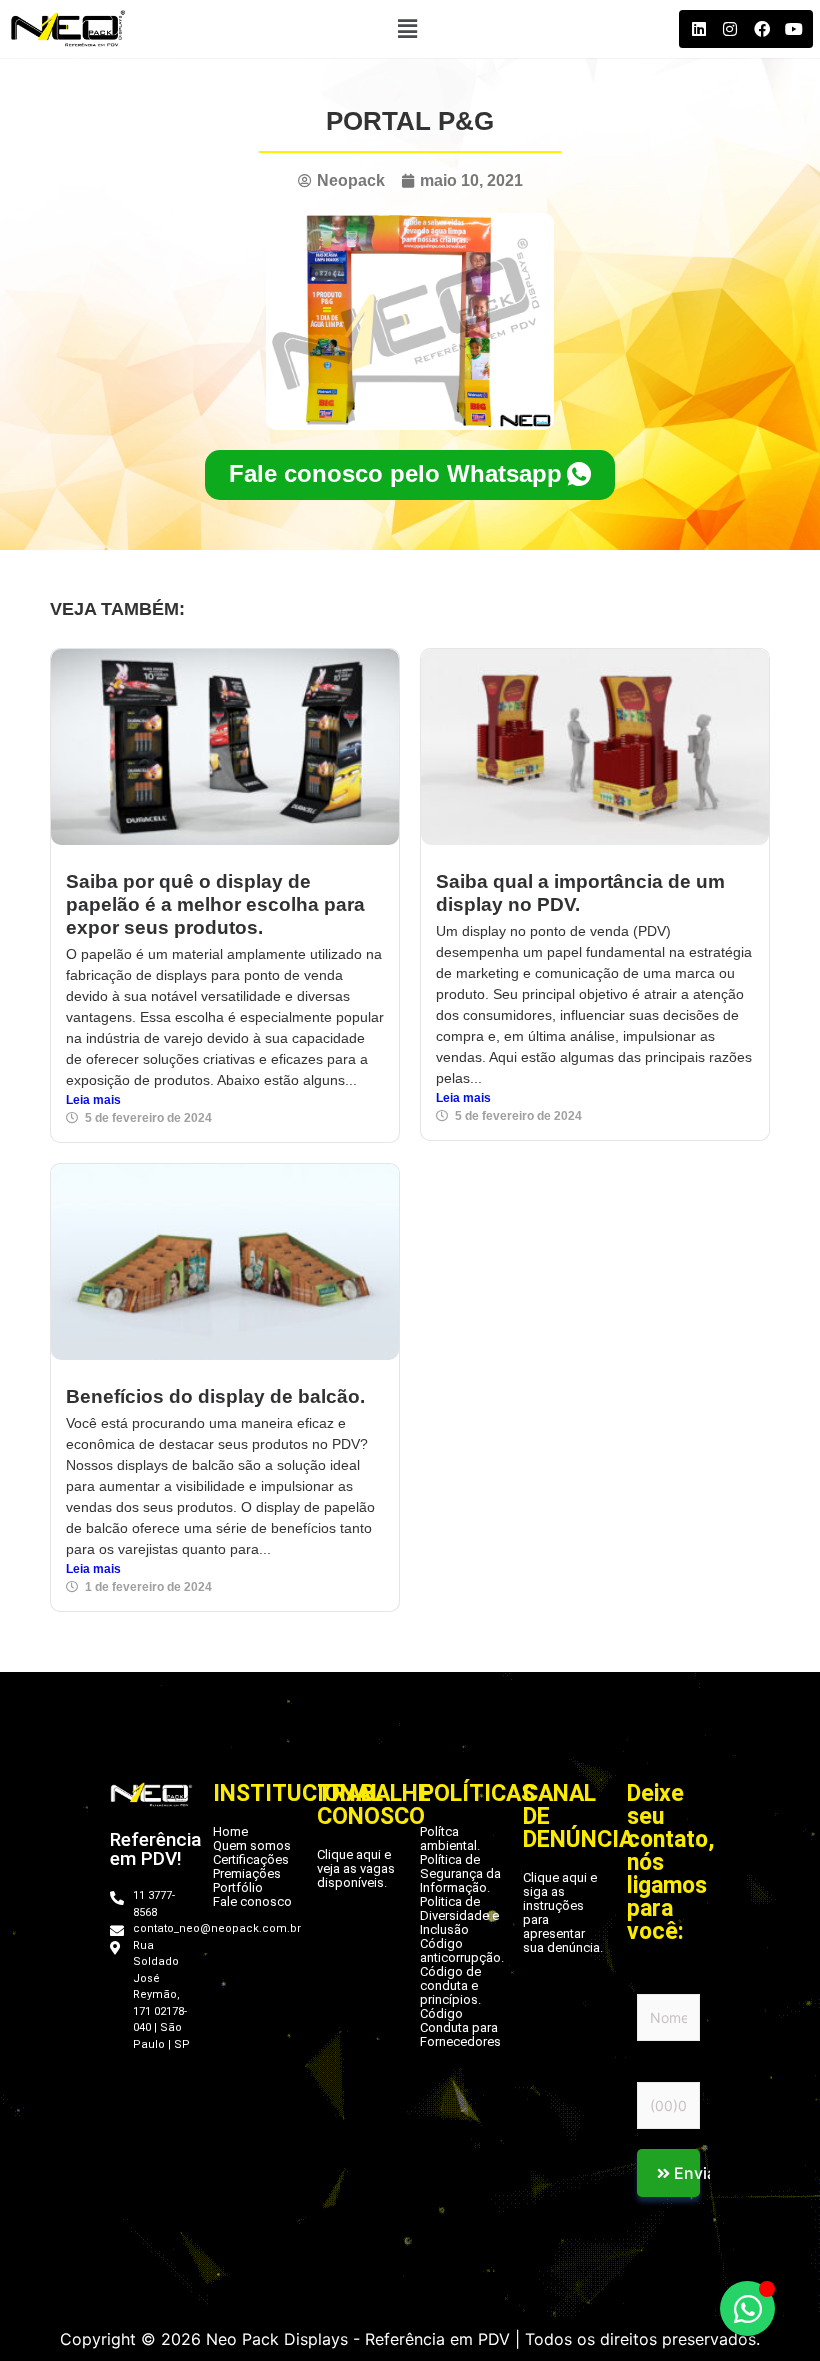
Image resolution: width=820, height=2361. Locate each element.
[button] (407, 28)
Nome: (658, 1981)
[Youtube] (793, 29)
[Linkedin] (698, 29)
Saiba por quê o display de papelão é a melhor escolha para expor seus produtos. (215, 904)
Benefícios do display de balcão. (215, 1396)
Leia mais (93, 1100)
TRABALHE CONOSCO (374, 1805)
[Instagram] (730, 29)
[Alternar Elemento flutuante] (747, 2308)
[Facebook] (762, 29)
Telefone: (668, 2069)
